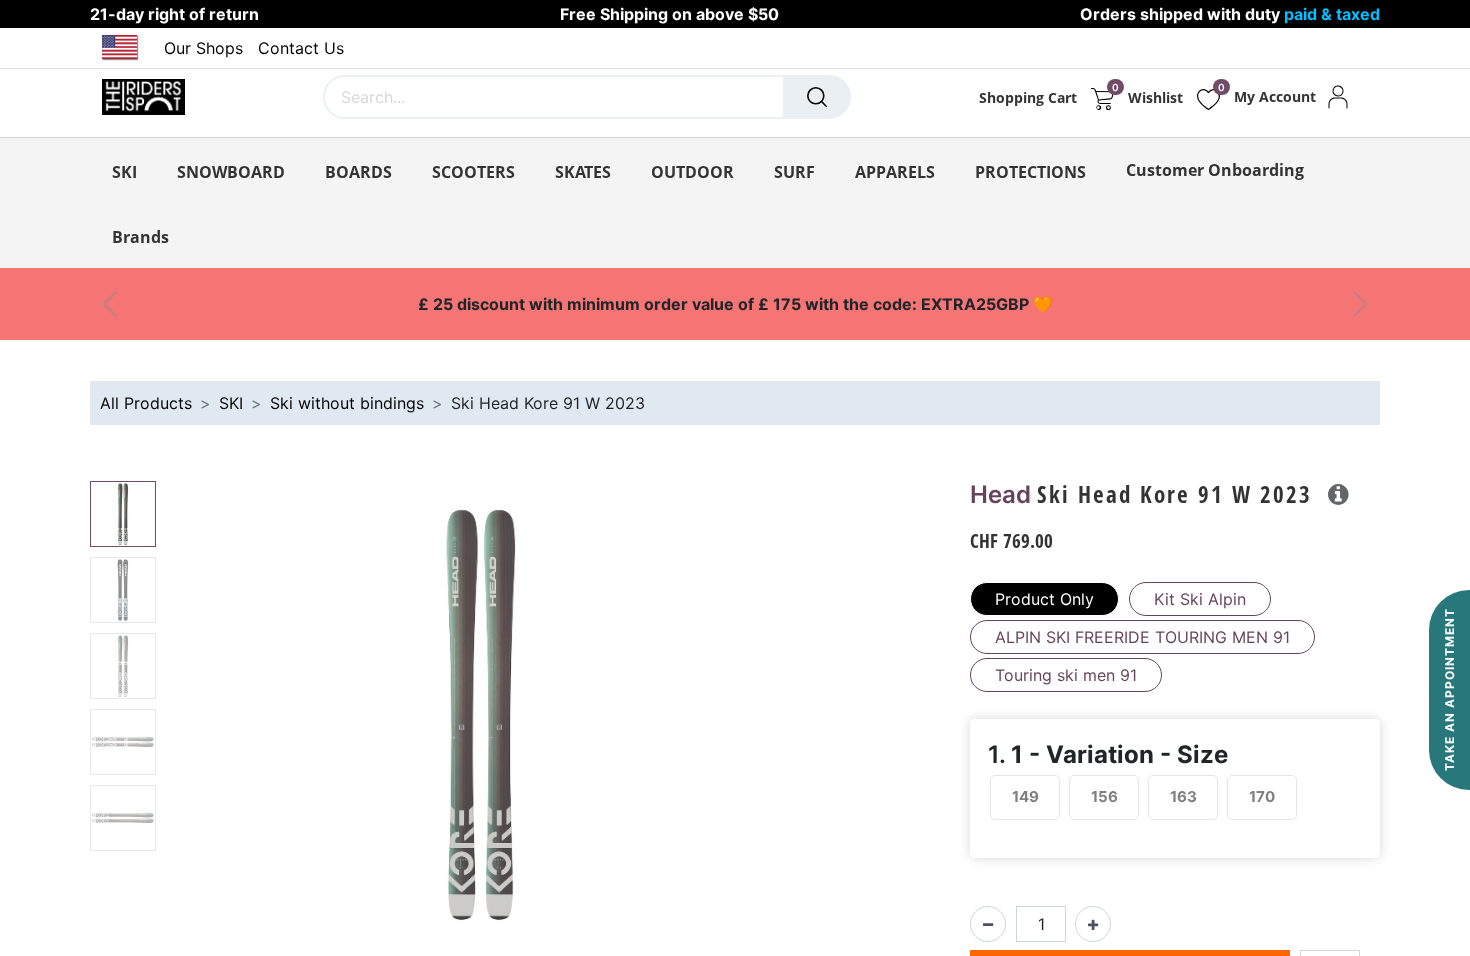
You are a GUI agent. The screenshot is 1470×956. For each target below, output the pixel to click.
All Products (146, 403)
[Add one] (1093, 924)
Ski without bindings (347, 403)
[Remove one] (988, 924)
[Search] (817, 97)
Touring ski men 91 (1066, 675)
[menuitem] (1215, 170)
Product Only (1044, 599)
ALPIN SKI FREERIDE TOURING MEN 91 (1142, 637)
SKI (231, 403)
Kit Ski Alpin (1200, 599)
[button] (211, 731)
